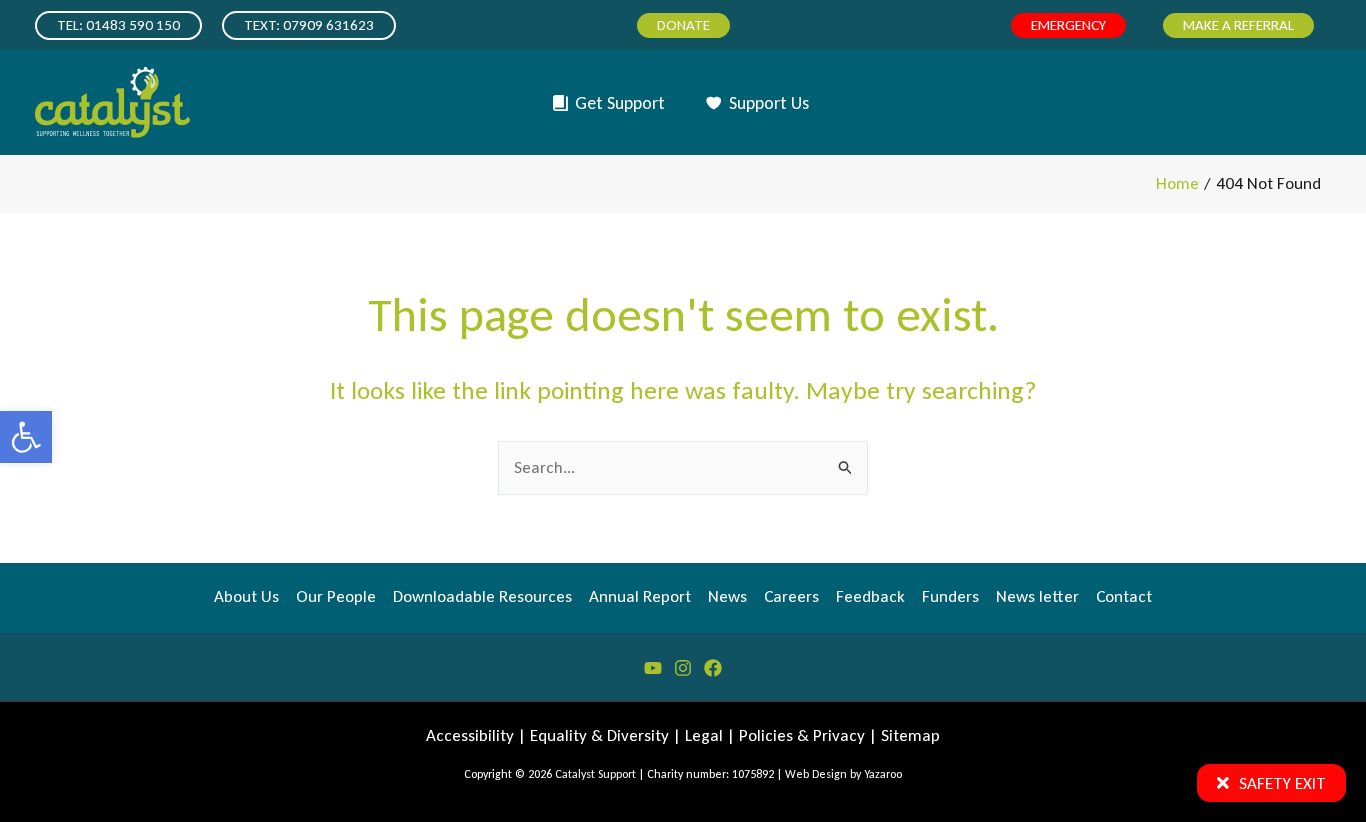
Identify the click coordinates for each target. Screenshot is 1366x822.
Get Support (620, 103)
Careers (791, 596)
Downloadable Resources (482, 596)
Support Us (769, 103)
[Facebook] (713, 668)
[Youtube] (653, 668)
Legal (704, 735)
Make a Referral (1238, 25)
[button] (26, 437)
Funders (950, 596)
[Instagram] (683, 668)
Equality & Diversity (599, 735)
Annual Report (640, 596)
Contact (1124, 596)
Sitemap (910, 735)
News (727, 596)
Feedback (870, 596)
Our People (336, 596)
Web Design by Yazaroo (843, 774)
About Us (246, 596)
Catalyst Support (595, 774)
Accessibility (470, 735)
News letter (1037, 596)
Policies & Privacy (802, 735)
